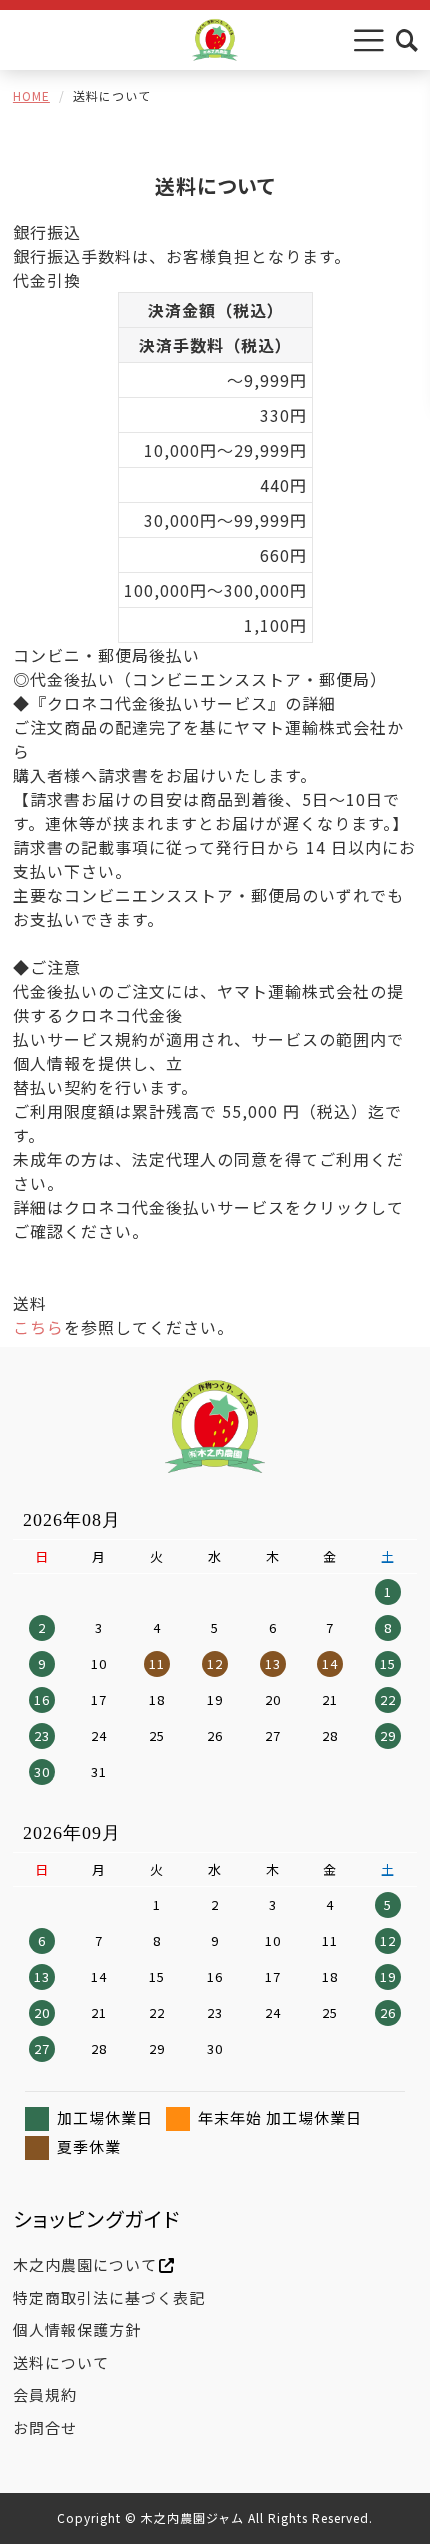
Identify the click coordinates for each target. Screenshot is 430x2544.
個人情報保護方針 (77, 2329)
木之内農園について (85, 2264)
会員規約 (45, 2394)
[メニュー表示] (369, 40)
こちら (38, 1327)
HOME (31, 95)
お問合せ (45, 2427)
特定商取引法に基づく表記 (109, 2297)
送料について (61, 2362)
